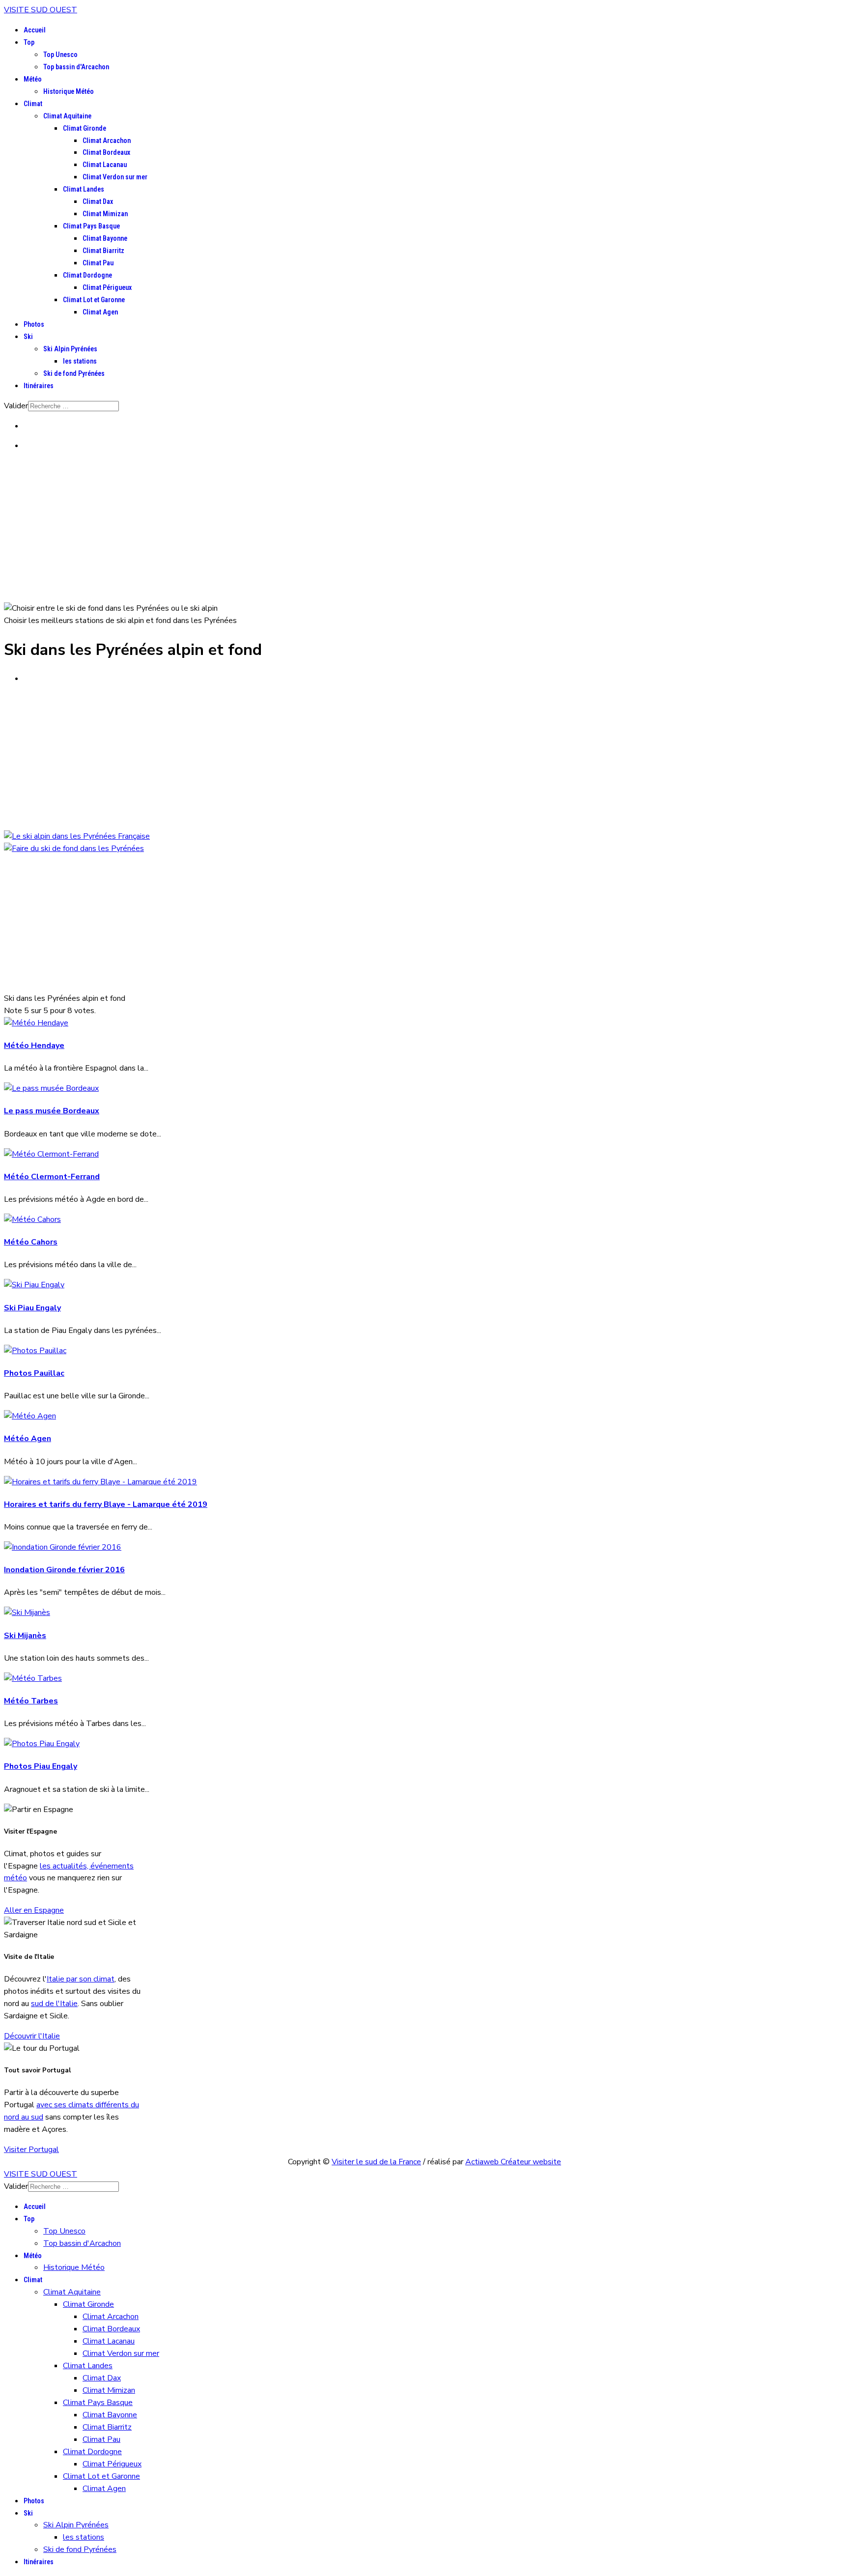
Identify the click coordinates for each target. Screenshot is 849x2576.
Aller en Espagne (34, 1910)
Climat (33, 104)
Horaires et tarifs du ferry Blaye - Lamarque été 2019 (106, 1504)
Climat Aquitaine (67, 116)
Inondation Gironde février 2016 (64, 1570)
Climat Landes (84, 189)
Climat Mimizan (105, 214)
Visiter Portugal (31, 2150)
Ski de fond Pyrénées (74, 373)
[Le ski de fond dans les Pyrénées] (74, 849)
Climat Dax (98, 201)
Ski (28, 337)
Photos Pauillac (34, 1373)
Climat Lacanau (105, 165)
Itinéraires (39, 386)
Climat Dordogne (87, 275)
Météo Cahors (31, 1242)
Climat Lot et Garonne (94, 300)
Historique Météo (69, 91)
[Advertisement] (424, 529)
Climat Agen (100, 312)
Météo (33, 79)
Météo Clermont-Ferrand (52, 1177)
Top (29, 42)
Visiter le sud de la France (376, 2162)
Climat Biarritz (103, 251)
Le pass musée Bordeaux (52, 1111)
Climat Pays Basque (91, 226)
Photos (34, 324)
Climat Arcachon (107, 141)
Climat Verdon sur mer (115, 177)
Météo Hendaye (34, 1046)
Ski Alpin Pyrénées (70, 349)
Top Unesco (60, 55)
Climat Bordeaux (106, 152)
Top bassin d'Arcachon (76, 67)
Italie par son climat (81, 1979)
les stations (80, 361)
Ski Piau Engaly (32, 1308)
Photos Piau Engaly (41, 1766)
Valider (16, 406)
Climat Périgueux (107, 287)
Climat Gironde (85, 128)
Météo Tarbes (31, 1701)
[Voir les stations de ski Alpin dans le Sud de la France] (77, 836)
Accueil (35, 30)
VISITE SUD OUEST (41, 10)
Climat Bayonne (105, 238)
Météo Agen (28, 1439)
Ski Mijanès (25, 1636)
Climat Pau (98, 263)
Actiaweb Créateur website (513, 2162)
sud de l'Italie (54, 2004)
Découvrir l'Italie (32, 2036)
